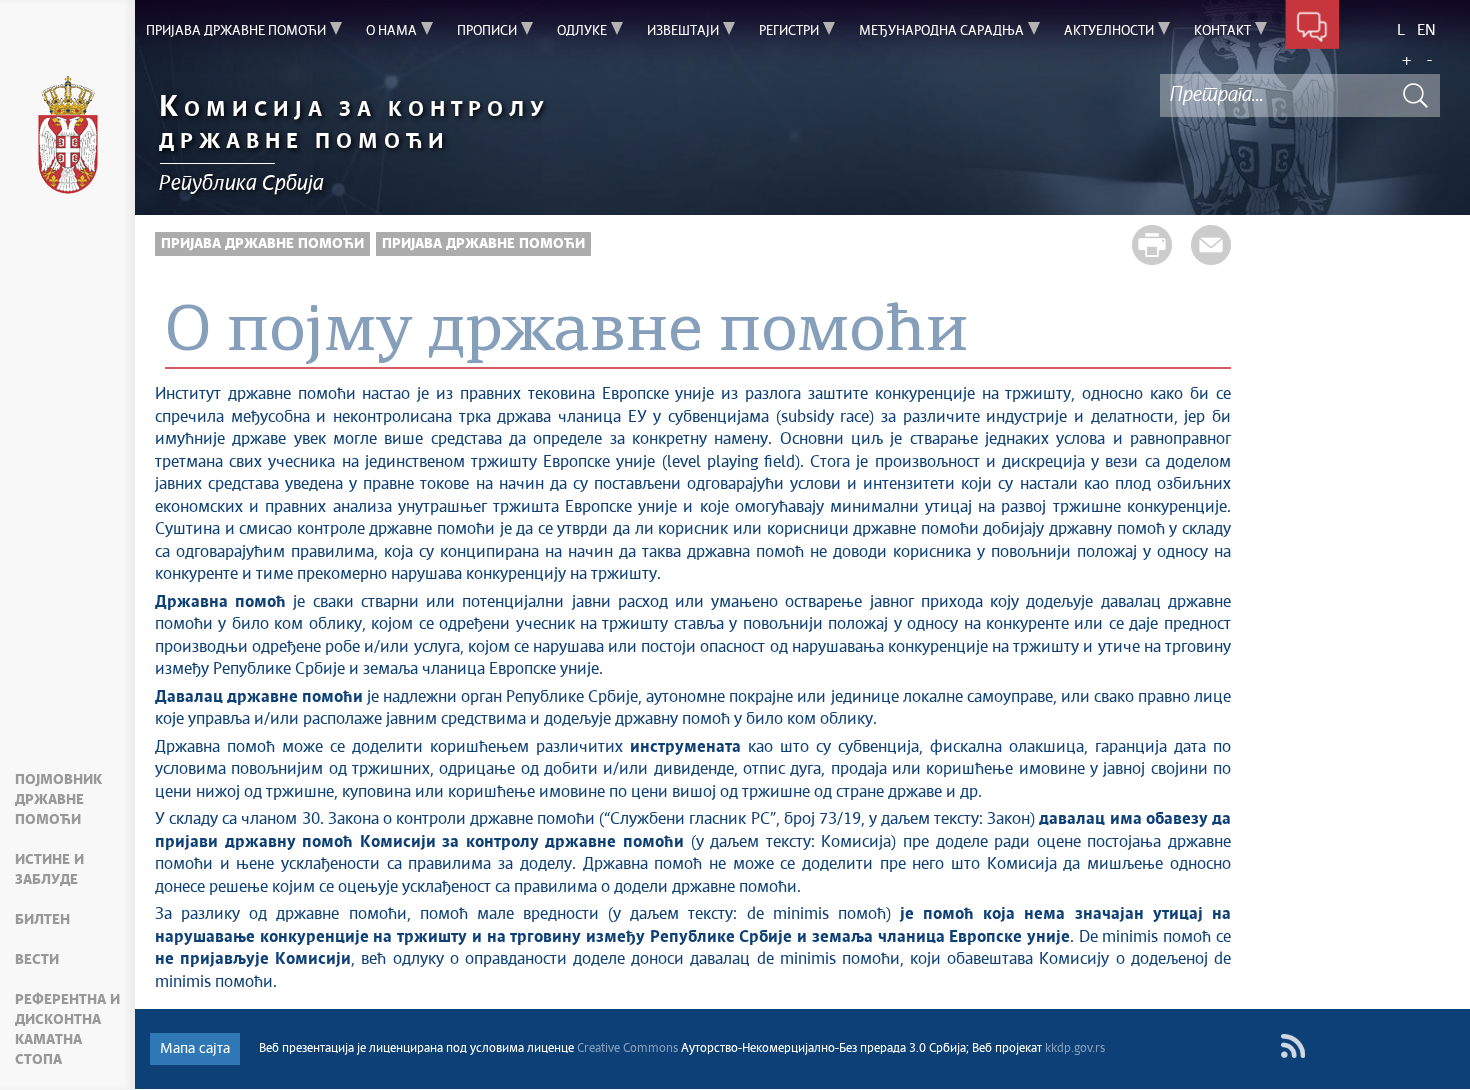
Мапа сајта (195, 1049)
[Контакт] (1312, 28)
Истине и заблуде (49, 870)
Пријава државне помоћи (262, 244)
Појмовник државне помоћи (58, 800)
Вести (37, 960)
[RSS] (1292, 1046)
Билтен (42, 920)
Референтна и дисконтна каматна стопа (67, 1030)
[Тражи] (1415, 95)
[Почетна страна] (68, 138)
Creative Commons (627, 1049)
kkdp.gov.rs (1075, 1049)
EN (1426, 30)
